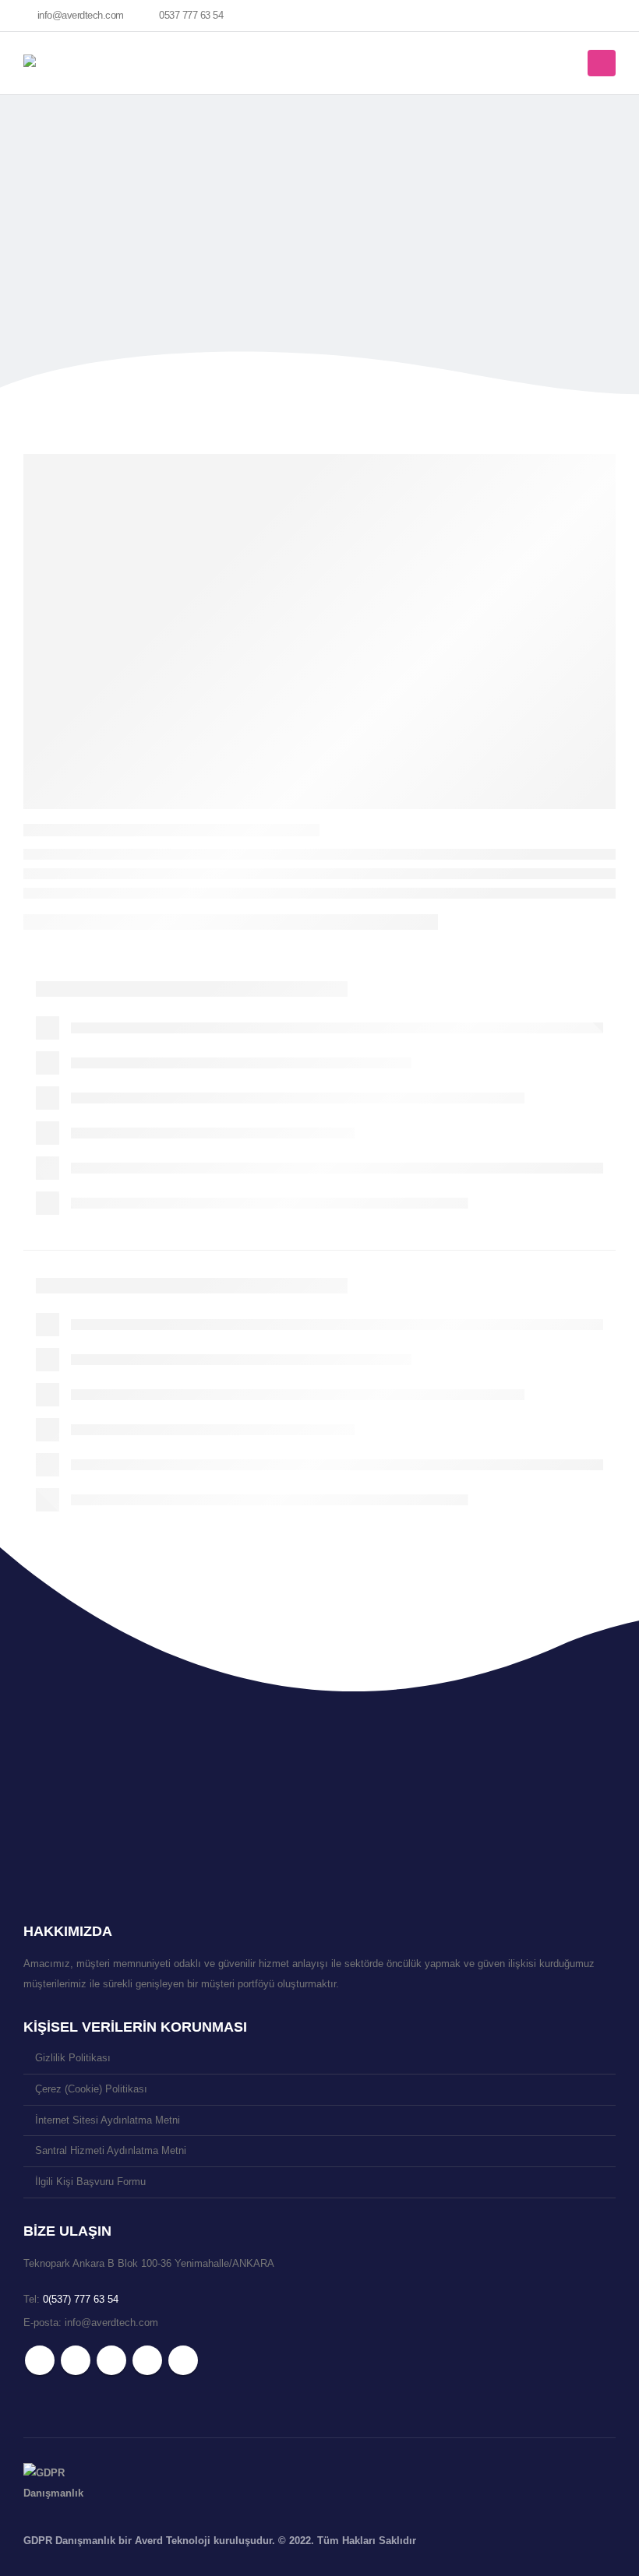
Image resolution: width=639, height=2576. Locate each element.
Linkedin (183, 2360)
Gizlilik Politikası (73, 2058)
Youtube (111, 2360)
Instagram (147, 2360)
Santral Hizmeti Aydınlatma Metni (111, 2151)
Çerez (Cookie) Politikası (91, 2089)
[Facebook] (498, 16)
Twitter (76, 2360)
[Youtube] (551, 16)
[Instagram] (577, 16)
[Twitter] (524, 16)
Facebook (40, 2360)
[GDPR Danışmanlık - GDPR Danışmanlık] (55, 2483)
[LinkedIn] (604, 16)
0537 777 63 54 (191, 16)
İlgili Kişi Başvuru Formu (90, 2182)
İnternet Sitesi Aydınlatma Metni (108, 2120)
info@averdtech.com (81, 16)
